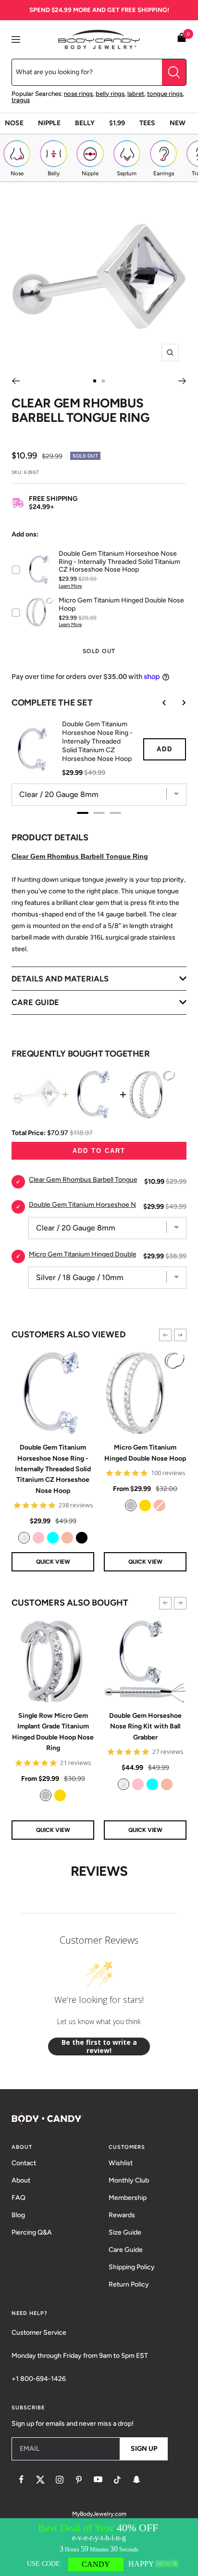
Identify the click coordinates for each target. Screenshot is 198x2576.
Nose (14, 123)
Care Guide (126, 2250)
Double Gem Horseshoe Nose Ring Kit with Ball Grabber (145, 1726)
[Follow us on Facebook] (21, 2480)
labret (136, 94)
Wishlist (121, 2163)
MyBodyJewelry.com (99, 2514)
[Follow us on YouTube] (98, 2480)
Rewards (122, 2215)
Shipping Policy (132, 2267)
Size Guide (125, 2232)
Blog (18, 2215)
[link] (24, 1538)
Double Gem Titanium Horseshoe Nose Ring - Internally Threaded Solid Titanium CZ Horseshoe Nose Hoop (53, 1469)
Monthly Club (129, 2180)
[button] (165, 1335)
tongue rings (165, 94)
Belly (85, 123)
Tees (147, 123)
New (178, 123)
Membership (128, 2198)
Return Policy (129, 2284)
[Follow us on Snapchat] (136, 2480)
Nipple (49, 123)
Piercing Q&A (32, 2232)
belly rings (110, 94)
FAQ (19, 2198)
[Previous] (16, 381)
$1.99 (117, 123)
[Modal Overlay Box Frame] (99, 2547)
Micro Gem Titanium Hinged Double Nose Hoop (145, 1453)
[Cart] (182, 39)
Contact (24, 2163)
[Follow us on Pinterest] (79, 2480)
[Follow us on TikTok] (117, 2480)
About (21, 2180)
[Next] (182, 381)
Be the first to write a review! (99, 2046)
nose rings (78, 94)
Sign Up (144, 2449)
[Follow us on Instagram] (60, 2480)
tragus (21, 100)
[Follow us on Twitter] (40, 2480)
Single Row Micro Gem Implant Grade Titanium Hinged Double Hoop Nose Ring (53, 1732)
